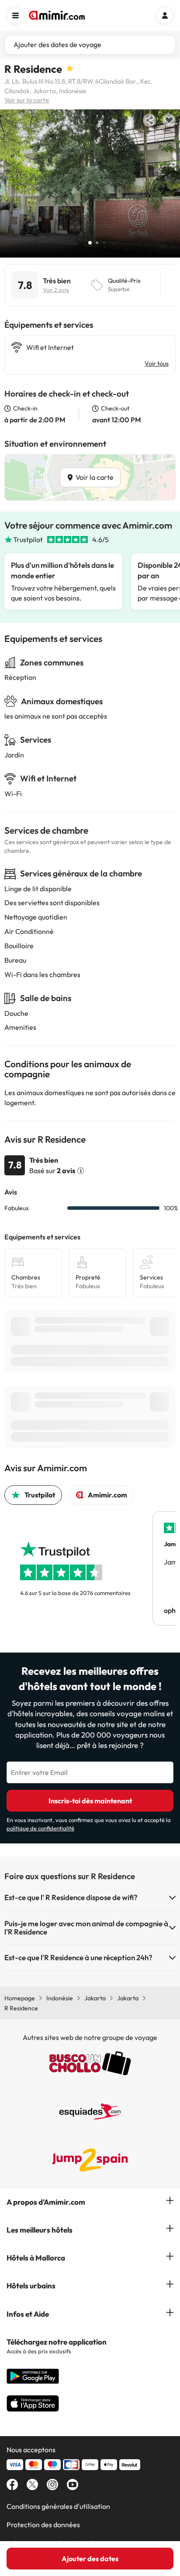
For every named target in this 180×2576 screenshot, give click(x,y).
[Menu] (15, 15)
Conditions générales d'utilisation (58, 2506)
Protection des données (43, 2525)
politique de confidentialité (40, 1828)
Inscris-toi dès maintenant (90, 1801)
